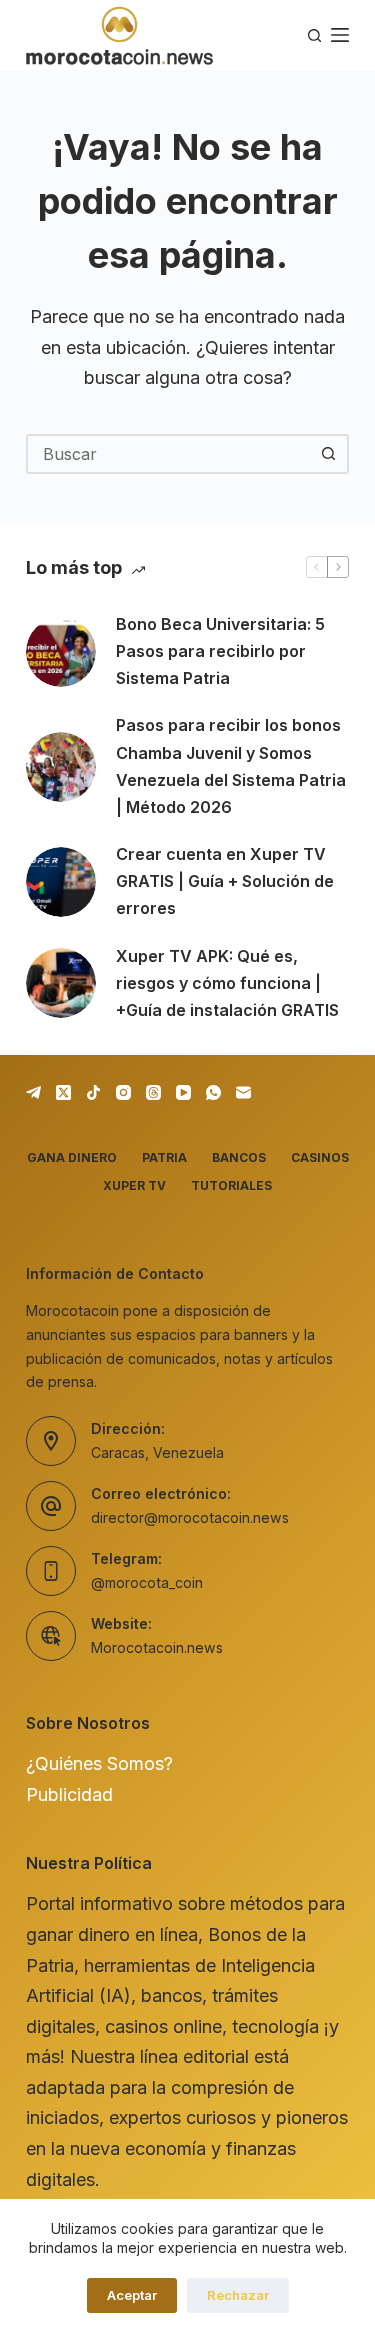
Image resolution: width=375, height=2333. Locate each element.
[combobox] (169, 454)
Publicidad (69, 1794)
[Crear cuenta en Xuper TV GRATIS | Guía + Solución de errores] (61, 882)
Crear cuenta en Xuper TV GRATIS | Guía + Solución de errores (225, 881)
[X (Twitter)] (63, 1092)
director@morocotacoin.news (190, 1517)
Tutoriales (231, 1185)
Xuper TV (134, 1185)
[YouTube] (183, 1092)
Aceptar (132, 2295)
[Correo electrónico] (243, 1092)
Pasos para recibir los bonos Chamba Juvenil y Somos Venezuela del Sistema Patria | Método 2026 (231, 766)
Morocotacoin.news (157, 1647)
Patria (164, 1157)
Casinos (320, 1157)
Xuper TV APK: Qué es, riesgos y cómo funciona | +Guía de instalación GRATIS (227, 983)
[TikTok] (93, 1092)
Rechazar (238, 2295)
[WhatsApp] (213, 1092)
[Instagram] (123, 1092)
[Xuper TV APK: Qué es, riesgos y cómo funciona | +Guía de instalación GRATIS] (61, 983)
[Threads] (153, 1092)
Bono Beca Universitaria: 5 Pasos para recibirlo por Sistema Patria (220, 651)
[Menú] (340, 35)
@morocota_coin (147, 1582)
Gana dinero (72, 1157)
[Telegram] (33, 1092)
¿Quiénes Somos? (99, 1763)
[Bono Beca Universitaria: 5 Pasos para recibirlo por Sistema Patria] (61, 652)
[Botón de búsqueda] (329, 454)
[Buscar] (314, 35)
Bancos (239, 1157)
